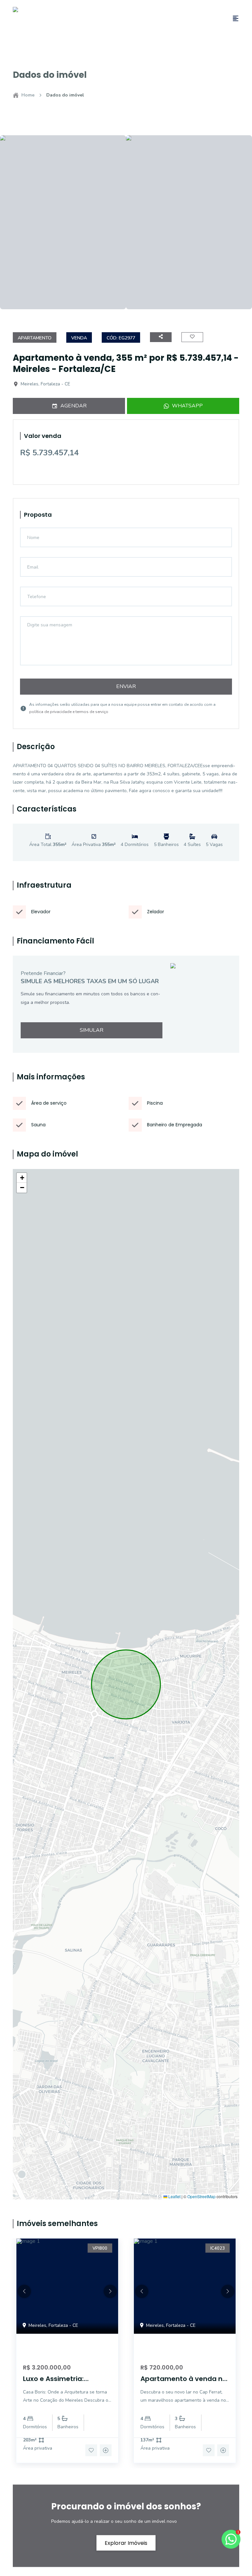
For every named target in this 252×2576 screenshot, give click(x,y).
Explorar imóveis (126, 2543)
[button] (22, 1178)
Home (28, 95)
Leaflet (174, 2197)
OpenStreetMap (201, 2197)
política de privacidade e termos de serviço (69, 712)
